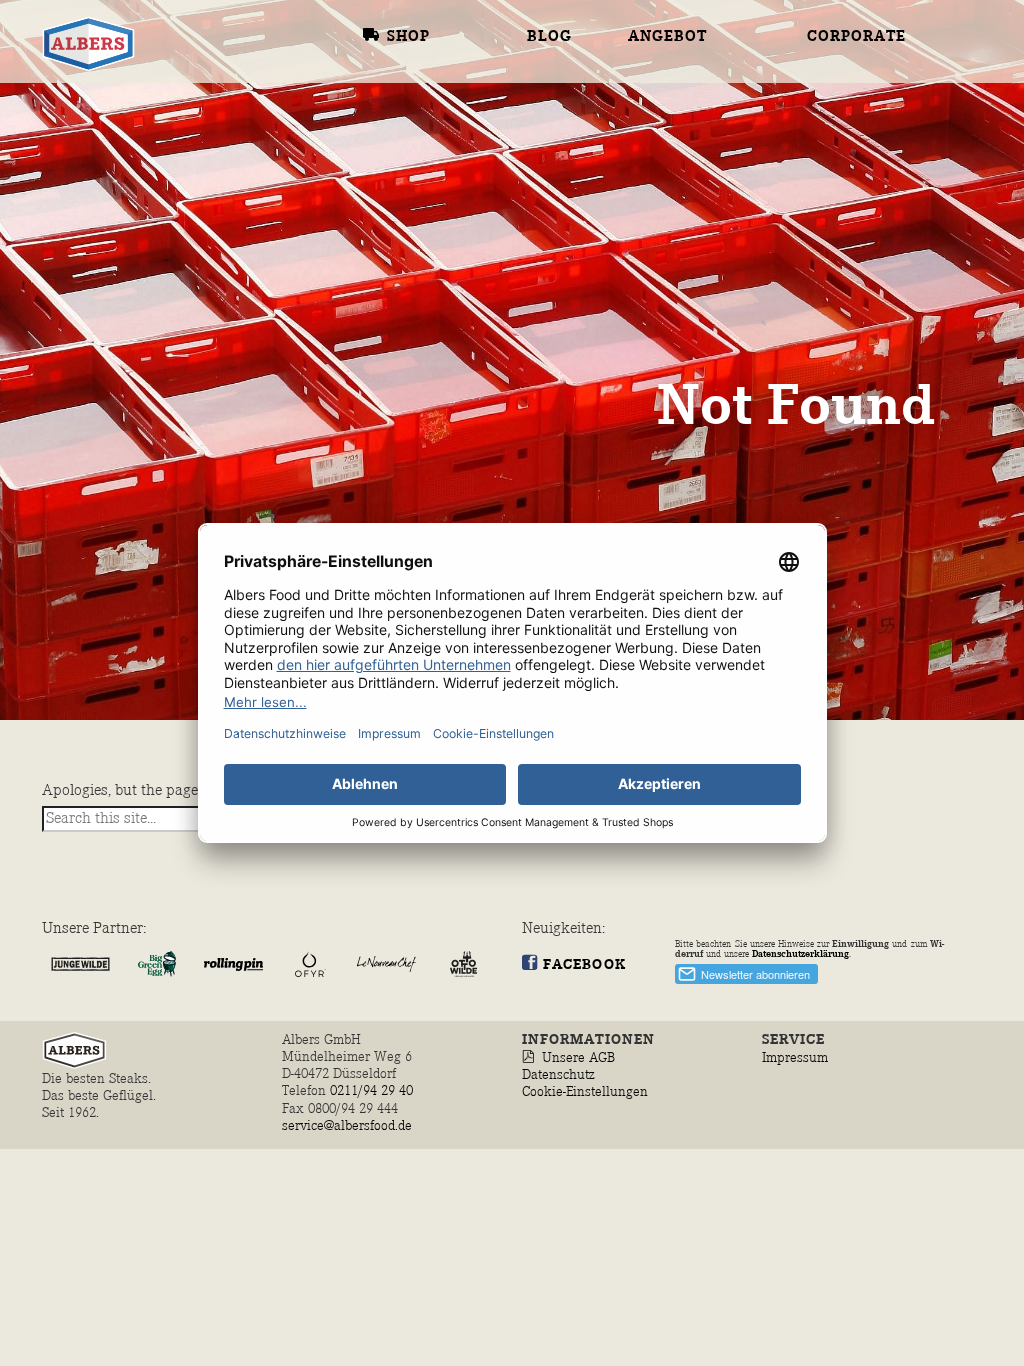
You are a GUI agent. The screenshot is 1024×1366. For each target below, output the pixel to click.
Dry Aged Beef (692, 19)
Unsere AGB (578, 1057)
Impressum (795, 1057)
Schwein (690, 204)
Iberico (662, 230)
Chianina (670, 70)
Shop (408, 37)
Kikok (655, 175)
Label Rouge (685, 150)
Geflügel (694, 124)
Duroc (656, 255)
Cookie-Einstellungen (585, 1091)
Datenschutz (558, 1074)
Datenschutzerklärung (800, 954)
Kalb (650, 96)
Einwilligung (860, 944)
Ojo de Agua (683, 44)
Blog (549, 37)
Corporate (856, 37)
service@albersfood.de (347, 1125)
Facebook (584, 965)
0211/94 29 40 (373, 1090)
